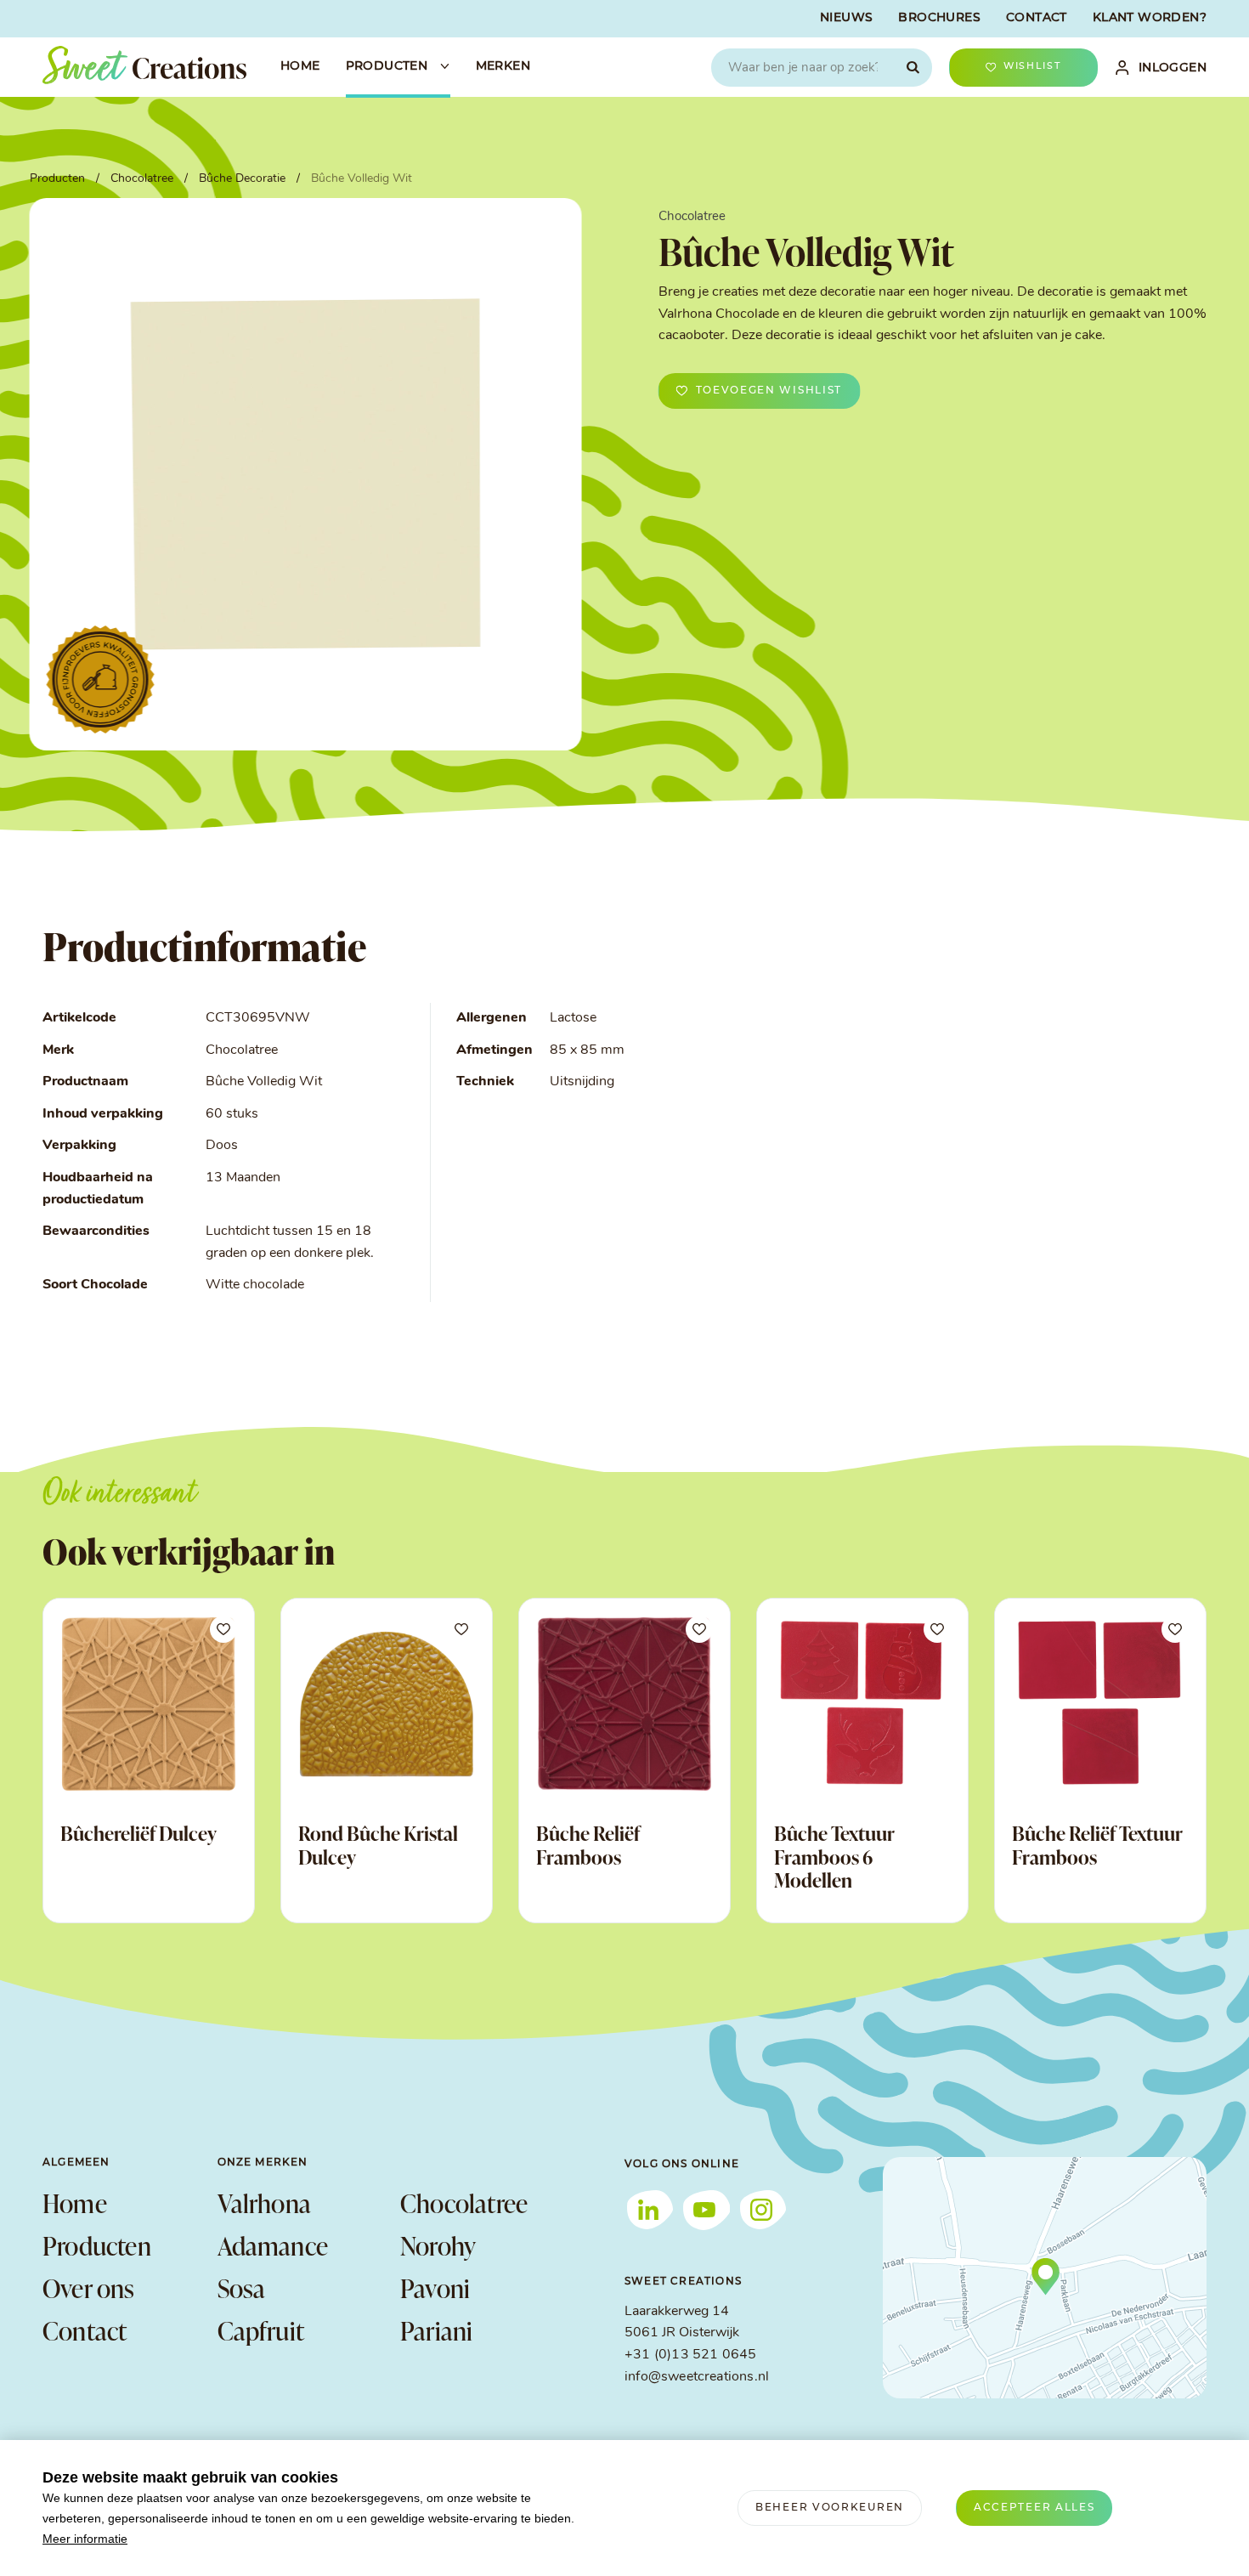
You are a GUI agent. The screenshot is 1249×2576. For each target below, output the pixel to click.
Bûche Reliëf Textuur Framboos (1097, 1845)
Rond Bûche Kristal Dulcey (378, 1845)
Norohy (438, 2245)
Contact (85, 2330)
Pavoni (435, 2288)
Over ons (89, 2288)
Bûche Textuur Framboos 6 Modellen (834, 1857)
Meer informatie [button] (85, 2539)
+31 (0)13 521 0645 (690, 2355)
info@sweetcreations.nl (697, 2377)
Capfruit (261, 2330)
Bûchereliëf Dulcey (138, 1833)
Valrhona (265, 2203)
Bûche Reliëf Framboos (588, 1845)
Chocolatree (464, 2203)
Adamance (273, 2245)
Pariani (436, 2330)
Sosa (242, 2288)
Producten (97, 2245)
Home (75, 2203)
